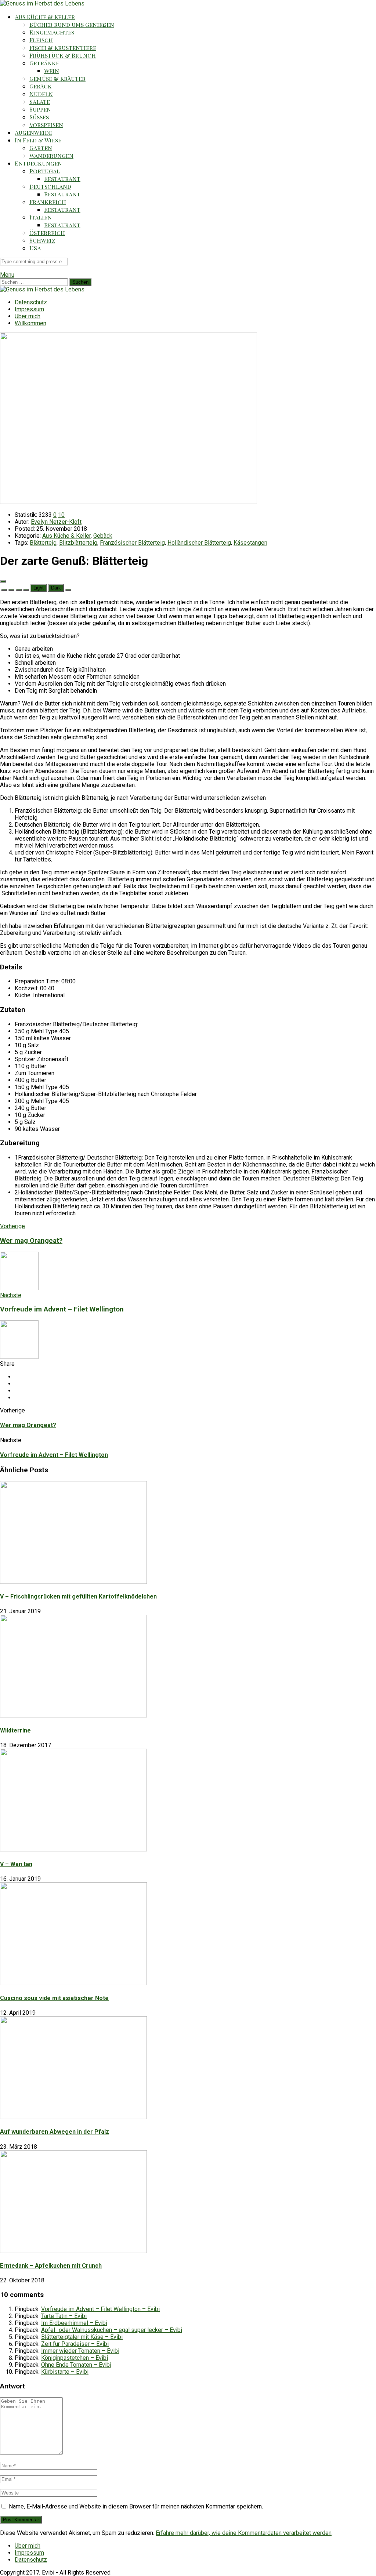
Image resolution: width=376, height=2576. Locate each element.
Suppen (40, 109)
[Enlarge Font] (26, 590)
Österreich (47, 233)
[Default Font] (19, 590)
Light (39, 588)
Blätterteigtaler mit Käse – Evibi (82, 2337)
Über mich (28, 316)
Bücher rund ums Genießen (72, 24)
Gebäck (41, 86)
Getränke (44, 63)
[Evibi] (42, 3)
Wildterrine (15, 1730)
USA (35, 248)
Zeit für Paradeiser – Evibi (75, 2344)
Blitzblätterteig (78, 543)
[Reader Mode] (3, 581)
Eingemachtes (52, 32)
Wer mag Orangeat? (28, 1425)
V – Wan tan (16, 1864)
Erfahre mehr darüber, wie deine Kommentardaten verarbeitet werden (244, 2533)
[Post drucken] (68, 590)
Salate (40, 101)
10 (61, 515)
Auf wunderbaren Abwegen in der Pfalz (55, 2132)
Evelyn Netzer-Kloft (56, 522)
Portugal (45, 171)
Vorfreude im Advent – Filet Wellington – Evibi (100, 2309)
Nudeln (41, 94)
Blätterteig (43, 543)
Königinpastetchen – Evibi (75, 2358)
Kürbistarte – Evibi (65, 2372)
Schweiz (42, 240)
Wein (52, 71)
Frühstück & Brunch (63, 55)
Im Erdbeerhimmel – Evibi (74, 2323)
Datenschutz (31, 302)
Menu (7, 275)
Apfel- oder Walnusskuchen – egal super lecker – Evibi (112, 2330)
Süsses (39, 117)
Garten (41, 148)
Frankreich (48, 202)
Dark (56, 588)
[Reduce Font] (11, 590)
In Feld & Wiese (38, 140)
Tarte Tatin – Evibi (64, 2316)
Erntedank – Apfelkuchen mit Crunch (51, 2266)
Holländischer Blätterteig (199, 543)
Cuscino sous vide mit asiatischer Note (54, 1998)
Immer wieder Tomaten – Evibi (80, 2351)
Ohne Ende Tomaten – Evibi (76, 2365)
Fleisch (41, 40)
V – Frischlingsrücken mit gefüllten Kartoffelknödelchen (78, 1597)
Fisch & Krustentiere (63, 48)
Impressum (29, 309)
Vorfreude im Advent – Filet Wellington (54, 1455)
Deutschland (50, 186)
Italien (41, 217)
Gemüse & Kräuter (57, 78)
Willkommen (30, 323)
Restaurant (62, 179)
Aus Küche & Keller (45, 17)
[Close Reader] (4, 590)
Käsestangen (250, 543)
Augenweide (33, 132)
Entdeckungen (38, 163)
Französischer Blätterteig (132, 543)
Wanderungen (51, 155)
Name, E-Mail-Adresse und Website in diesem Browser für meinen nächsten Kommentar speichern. (136, 2506)
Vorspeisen (46, 125)
